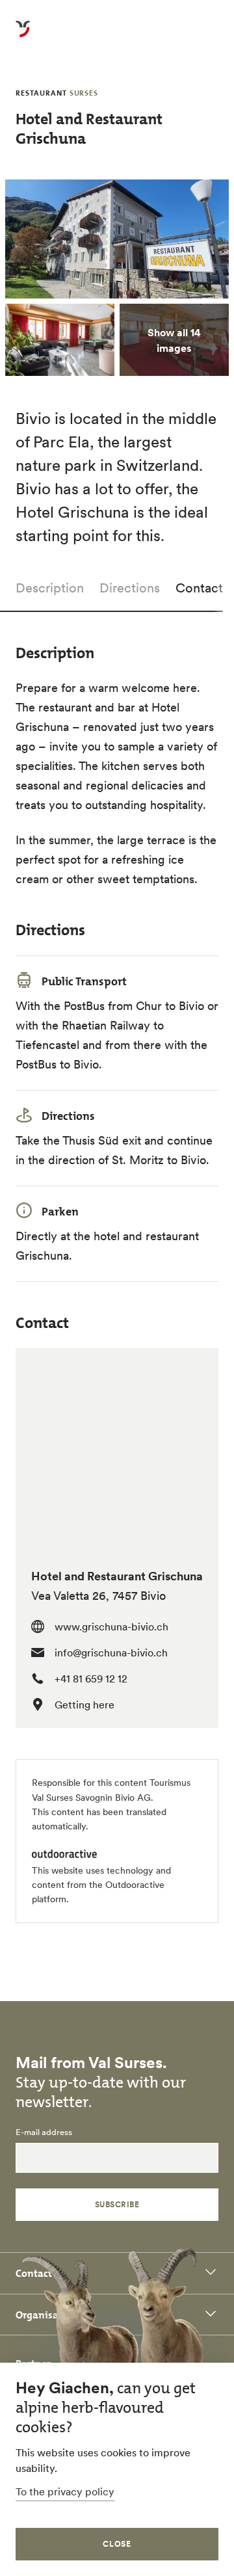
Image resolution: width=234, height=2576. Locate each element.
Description (50, 588)
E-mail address (44, 2132)
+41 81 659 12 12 (91, 1679)
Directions (130, 588)
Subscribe (117, 2204)
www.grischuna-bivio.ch (111, 1627)
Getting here (84, 1705)
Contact (199, 588)
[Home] (23, 36)
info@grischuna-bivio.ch (111, 1653)
